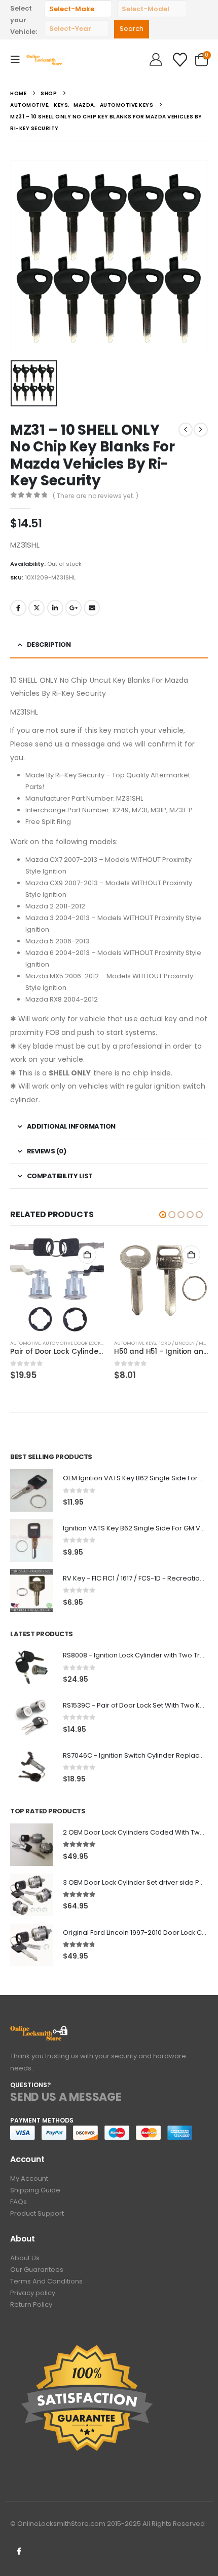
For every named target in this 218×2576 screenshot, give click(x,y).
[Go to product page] (57, 1285)
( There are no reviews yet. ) (96, 496)
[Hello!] (156, 60)
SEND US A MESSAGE (66, 2097)
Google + (74, 608)
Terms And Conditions (46, 2281)
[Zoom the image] (39, 2031)
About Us (25, 2258)
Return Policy (31, 2304)
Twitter (37, 608)
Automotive (25, 1343)
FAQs (19, 2202)
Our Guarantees (37, 2270)
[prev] (186, 430)
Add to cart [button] (87, 1255)
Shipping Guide (35, 2190)
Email (92, 608)
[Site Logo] (47, 59)
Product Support (37, 2213)
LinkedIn (55, 608)
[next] (201, 430)
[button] (18, 60)
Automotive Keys (135, 1343)
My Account (29, 2178)
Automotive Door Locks (73, 1343)
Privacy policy (33, 2293)
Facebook (18, 608)
